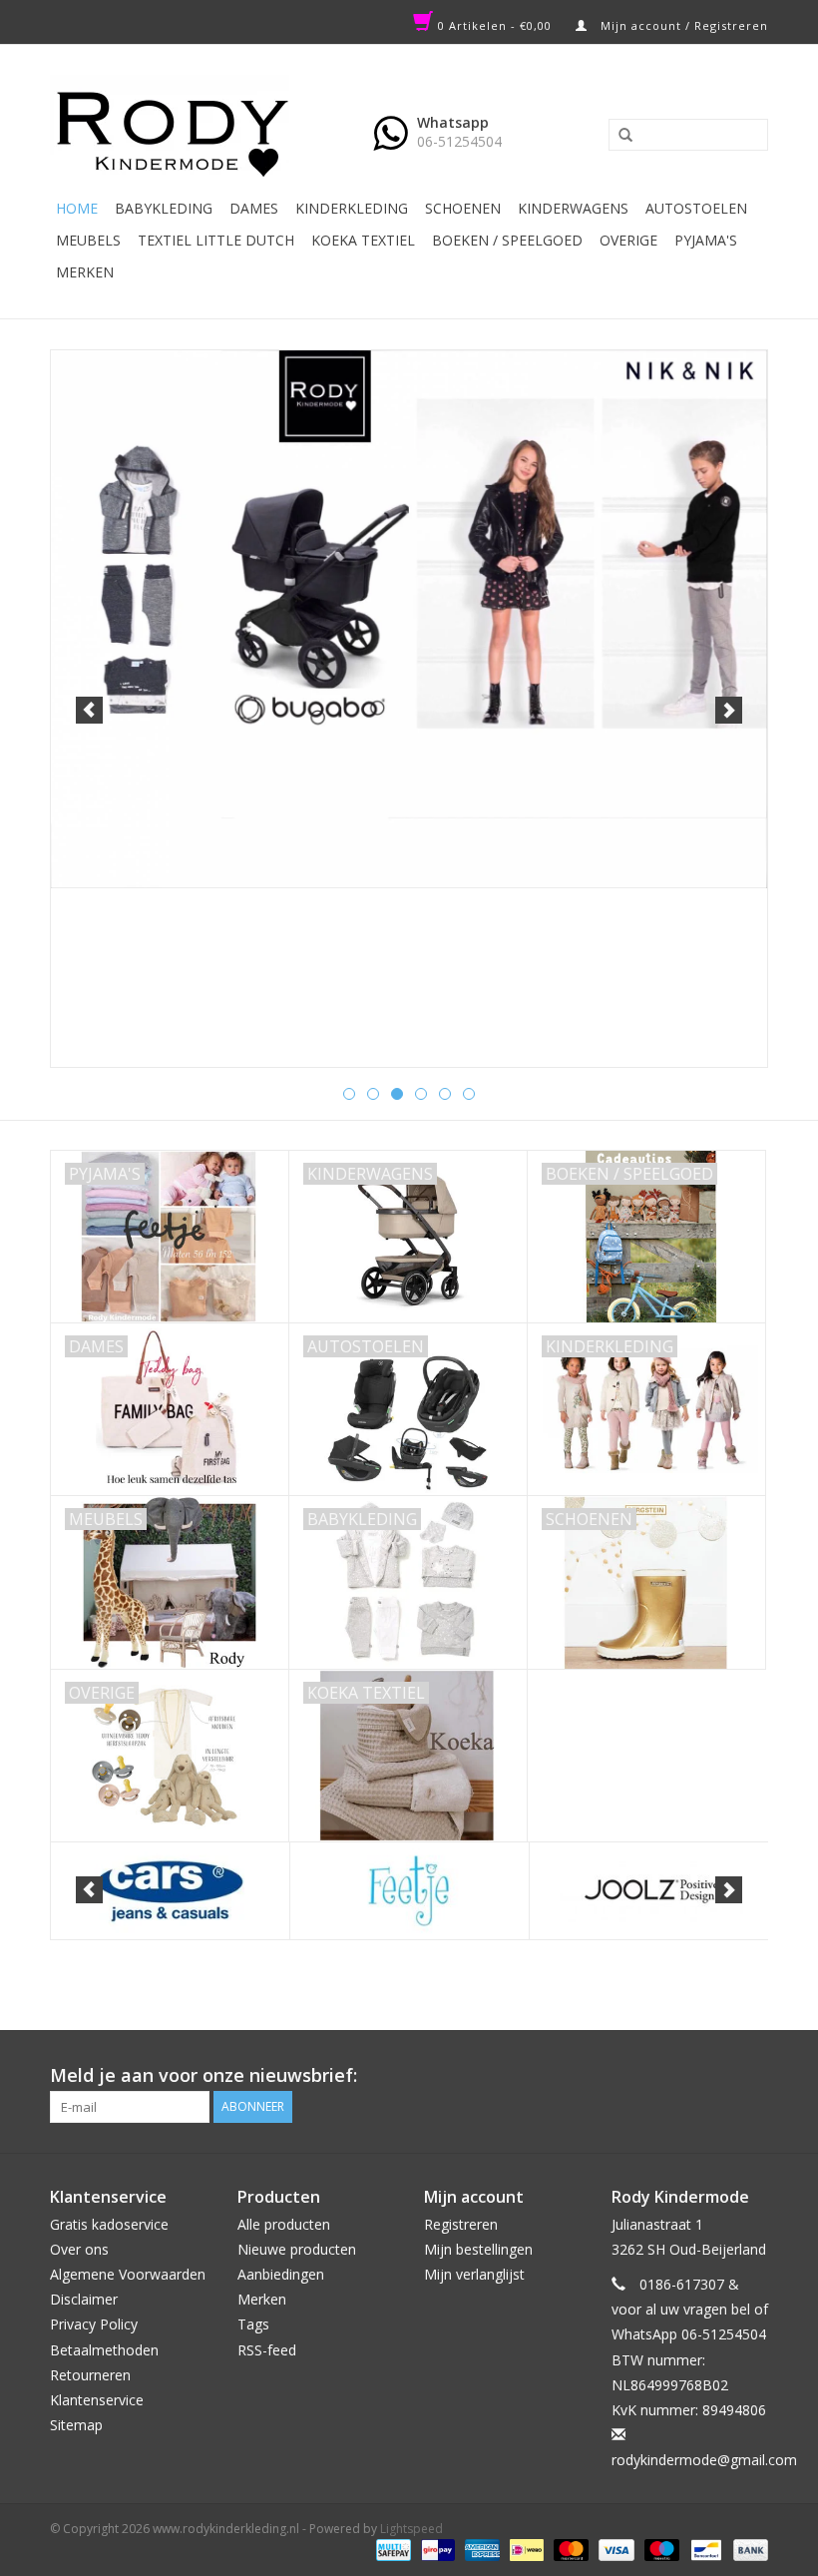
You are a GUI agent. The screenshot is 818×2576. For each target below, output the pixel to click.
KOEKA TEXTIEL (363, 240)
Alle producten (284, 2224)
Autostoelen (696, 208)
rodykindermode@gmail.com (704, 2460)
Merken (85, 272)
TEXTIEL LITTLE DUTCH (216, 240)
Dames (254, 208)
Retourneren (90, 2375)
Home (77, 208)
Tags (253, 2324)
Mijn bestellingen (478, 2249)
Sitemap (76, 2425)
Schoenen (463, 208)
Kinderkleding (352, 208)
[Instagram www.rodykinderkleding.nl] (752, 2076)
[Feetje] (409, 1891)
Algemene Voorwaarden (128, 2274)
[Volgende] (729, 710)
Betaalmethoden (104, 2350)
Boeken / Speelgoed (507, 240)
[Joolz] (649, 1891)
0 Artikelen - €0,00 (495, 25)
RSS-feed (267, 2350)
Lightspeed (411, 2529)
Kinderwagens (573, 208)
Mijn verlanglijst (474, 2274)
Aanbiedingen (281, 2274)
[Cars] (170, 1891)
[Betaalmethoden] (391, 2549)
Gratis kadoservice (109, 2224)
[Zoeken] (618, 136)
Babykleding (164, 208)
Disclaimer (84, 2299)
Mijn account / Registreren (682, 25)
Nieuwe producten (297, 2249)
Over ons (79, 2249)
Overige (628, 240)
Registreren (461, 2224)
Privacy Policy (94, 2324)
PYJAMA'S (706, 240)
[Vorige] (89, 710)
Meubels (88, 240)
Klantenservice (97, 2400)
